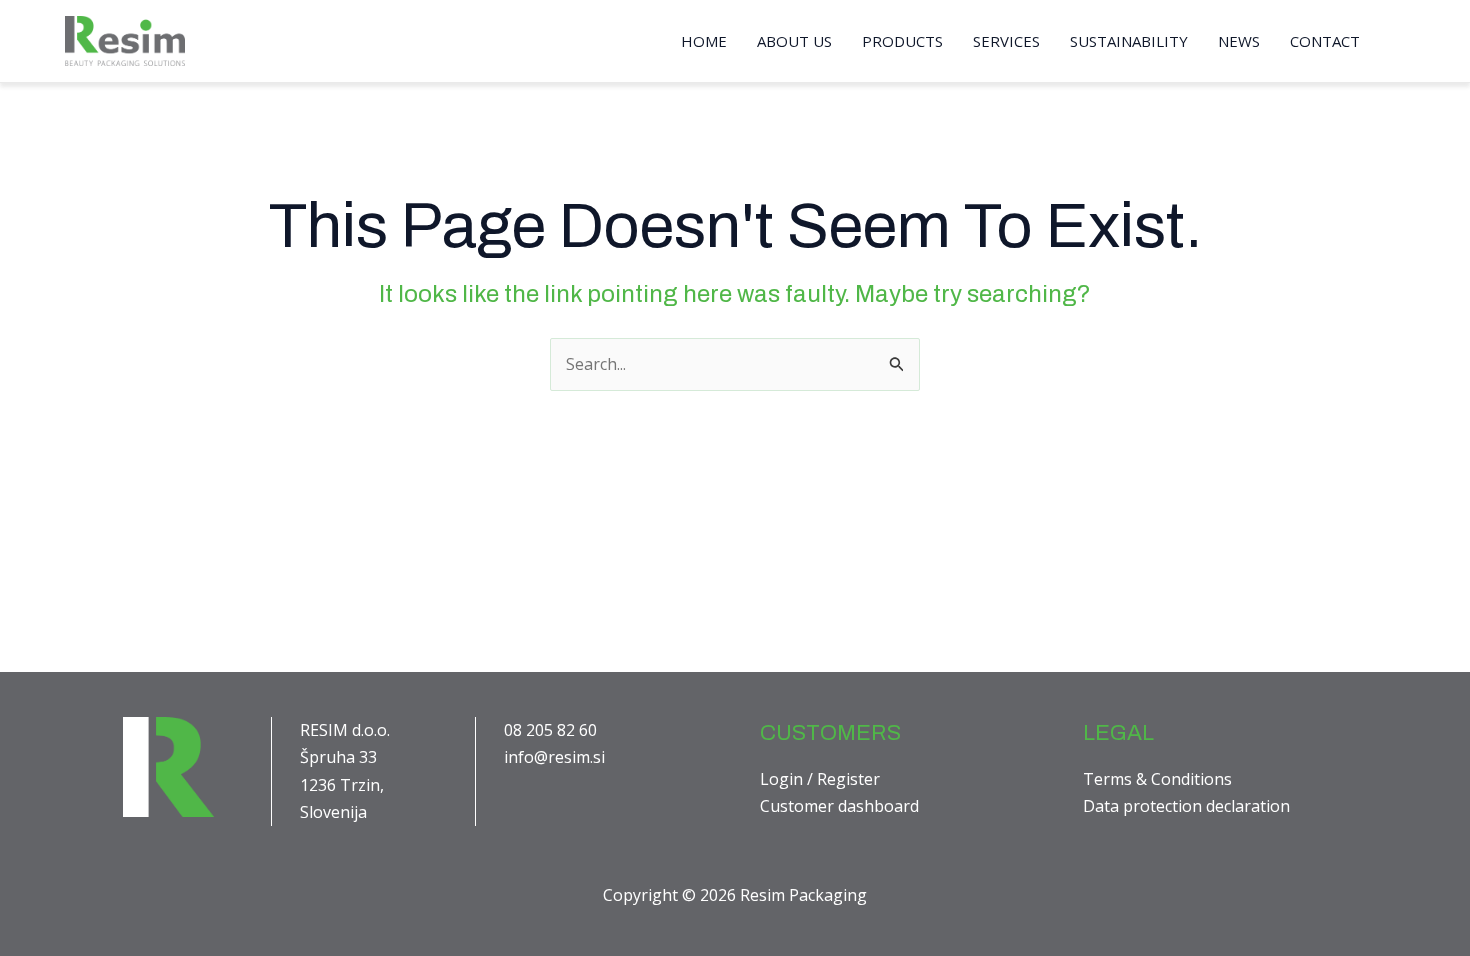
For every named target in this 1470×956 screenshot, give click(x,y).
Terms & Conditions (1157, 779)
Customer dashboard (839, 806)
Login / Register (820, 779)
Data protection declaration (1186, 806)
